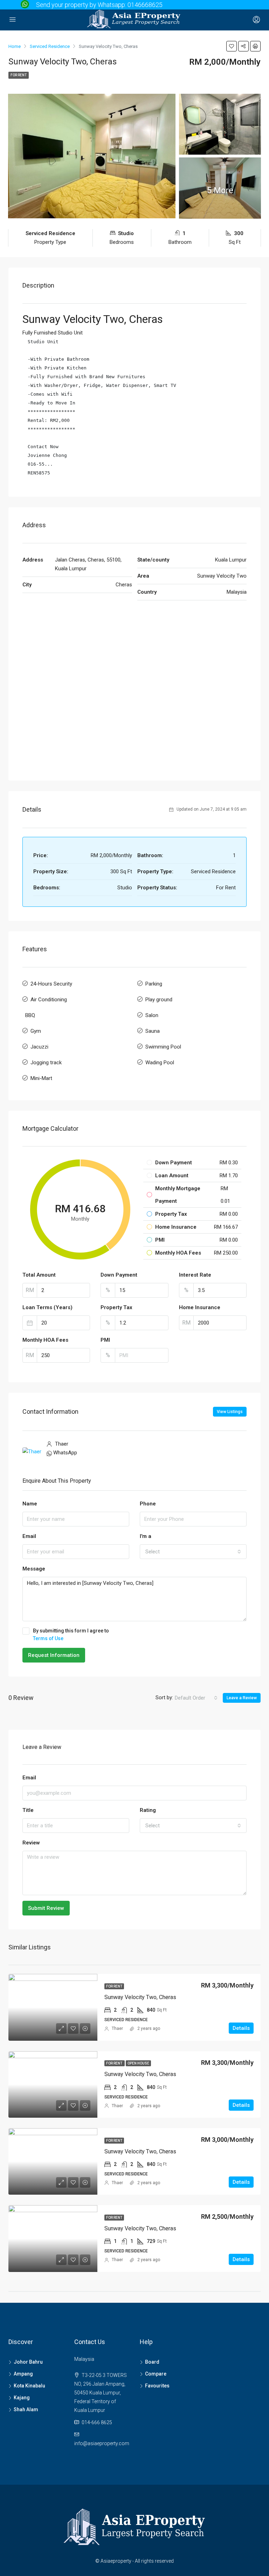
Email (29, 1536)
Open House (138, 2063)
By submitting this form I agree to (71, 1635)
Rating (148, 1810)
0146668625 (145, 5)
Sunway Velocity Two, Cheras (140, 1997)
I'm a (146, 1536)
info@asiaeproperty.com (102, 2443)
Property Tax (116, 1307)
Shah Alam (26, 2409)
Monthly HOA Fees (45, 1340)
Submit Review (46, 1908)
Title (28, 1810)
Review (31, 1843)
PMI (105, 1340)
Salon (152, 1015)
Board (152, 2362)
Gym (36, 1031)
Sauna (153, 1031)
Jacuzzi (39, 1047)
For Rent (19, 75)
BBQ (30, 1015)
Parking (154, 984)
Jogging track (46, 1063)
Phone (148, 1504)
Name (30, 1504)
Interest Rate (195, 1275)
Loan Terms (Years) (47, 1307)
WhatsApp (65, 1453)
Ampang (23, 2374)
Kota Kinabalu (29, 2386)
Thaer (117, 2028)
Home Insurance (200, 1307)
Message (34, 1569)
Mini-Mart (41, 1078)
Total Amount (39, 1275)
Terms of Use (48, 1638)
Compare (156, 2374)
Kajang (22, 2398)
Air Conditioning (49, 1000)
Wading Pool (160, 1063)
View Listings (230, 1412)
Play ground (159, 1000)
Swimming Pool (163, 1047)
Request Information (54, 1655)
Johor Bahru (28, 2362)
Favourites (157, 2386)
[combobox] (193, 1552)
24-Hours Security (51, 984)
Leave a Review (242, 1698)
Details (241, 2028)
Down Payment (119, 1275)
